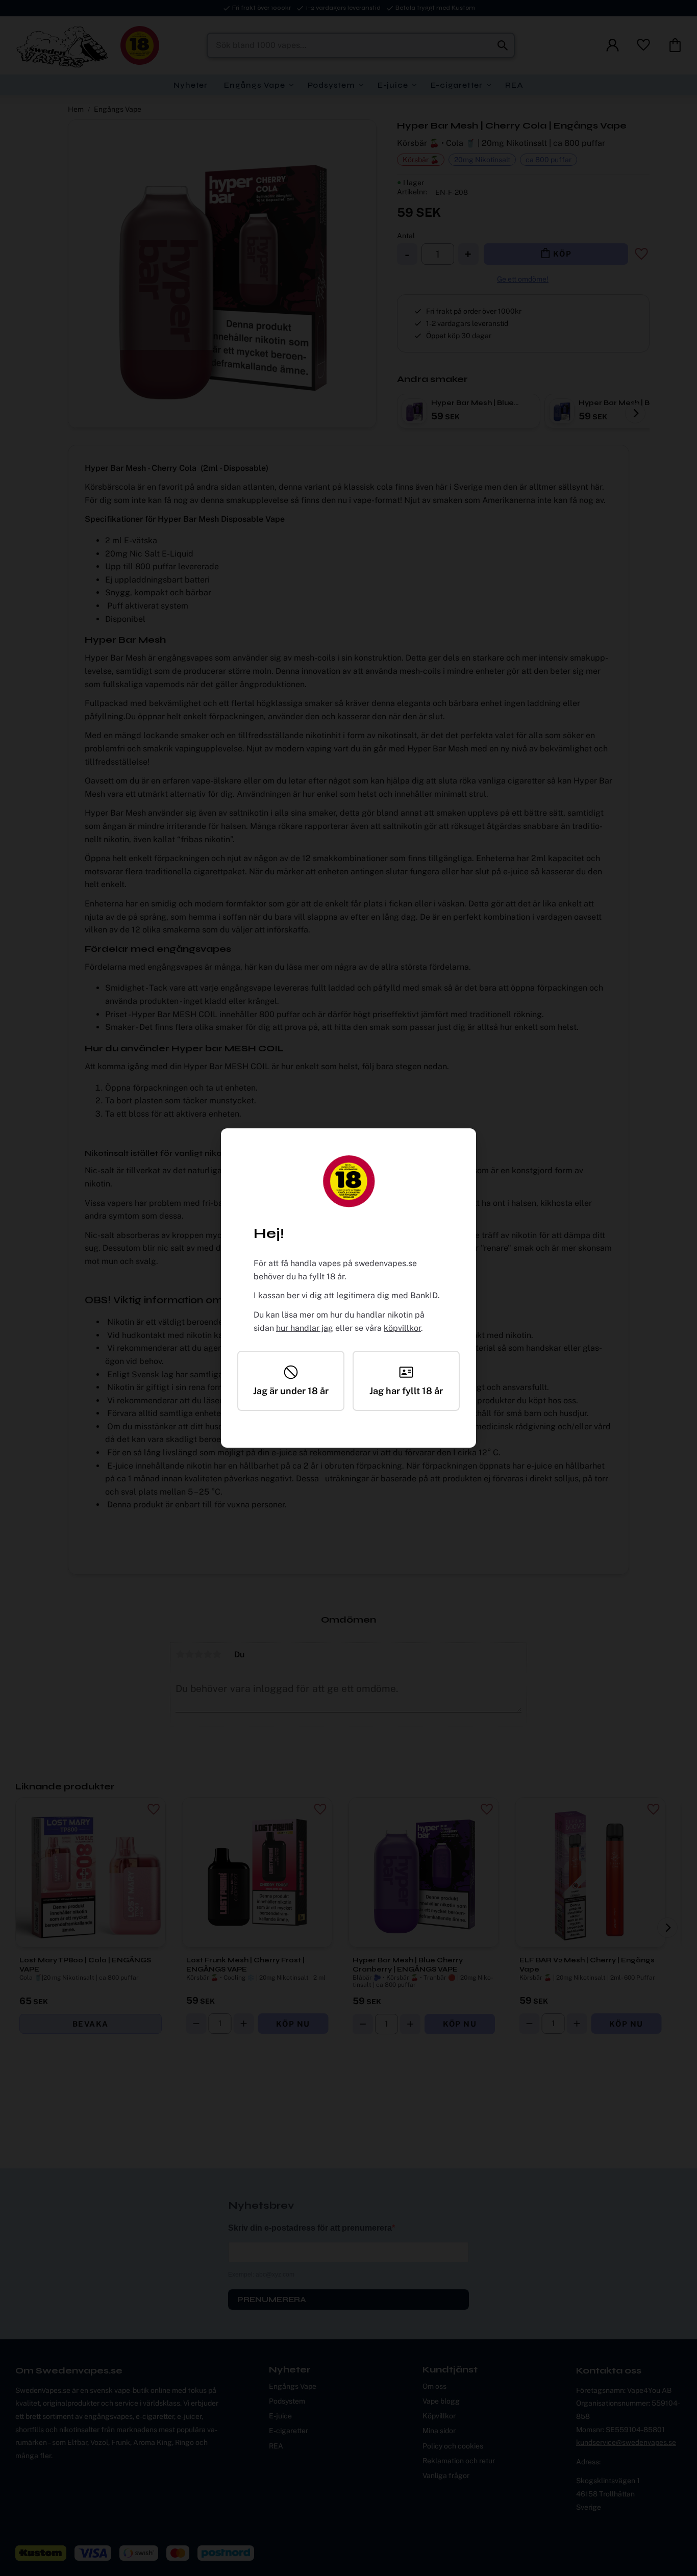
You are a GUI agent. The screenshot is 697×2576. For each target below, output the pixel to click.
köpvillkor (402, 1328)
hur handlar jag (305, 1328)
